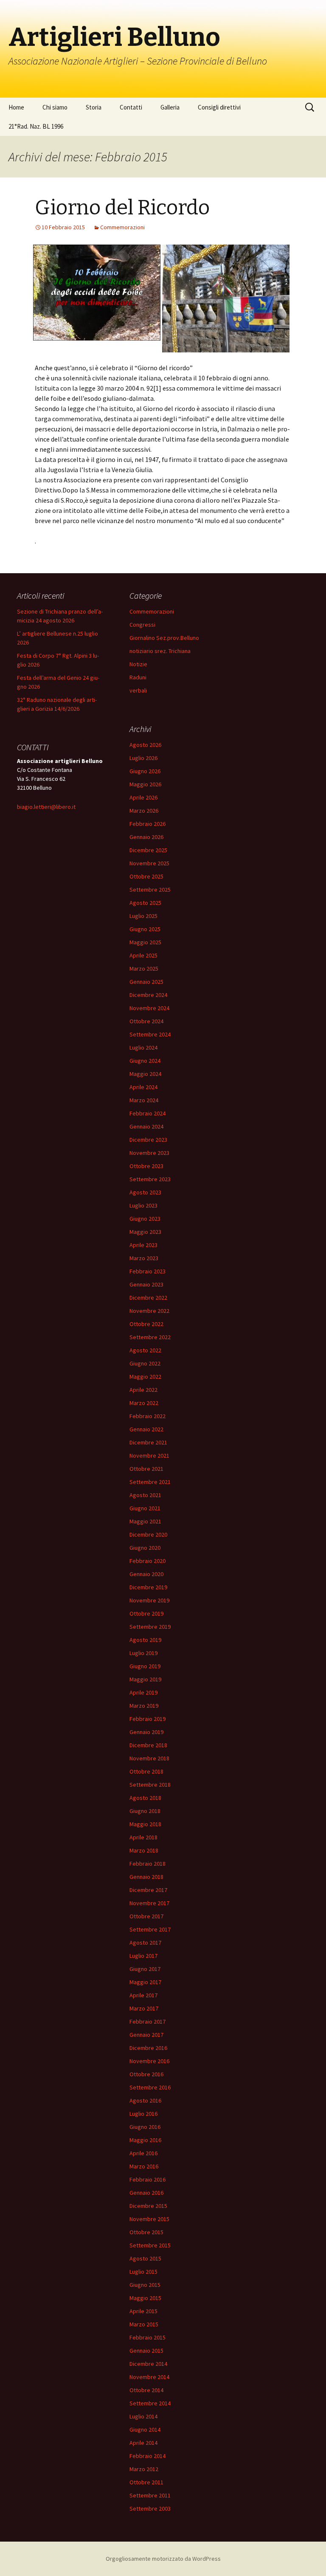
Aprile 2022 (143, 1390)
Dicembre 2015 (148, 2206)
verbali (138, 690)
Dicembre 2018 (148, 1745)
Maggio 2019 (145, 1679)
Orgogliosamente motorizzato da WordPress (163, 2559)
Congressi (142, 625)
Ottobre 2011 (146, 2482)
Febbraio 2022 (148, 1416)
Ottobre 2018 (146, 1771)
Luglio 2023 (143, 1205)
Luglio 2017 (143, 1956)
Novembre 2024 (149, 1008)
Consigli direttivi (219, 107)
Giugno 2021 (145, 1508)
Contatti (131, 107)
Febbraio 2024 (148, 1113)
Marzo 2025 (144, 968)
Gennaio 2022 (146, 1429)
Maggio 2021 (145, 1521)
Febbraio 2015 (148, 2337)
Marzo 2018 (144, 1850)
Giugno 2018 (145, 1811)
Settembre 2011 (150, 2495)
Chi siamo (55, 107)
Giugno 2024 (145, 1061)
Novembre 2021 (149, 1456)
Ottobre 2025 (146, 876)
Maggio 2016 (145, 2140)
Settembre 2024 (150, 1034)
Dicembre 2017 (148, 1890)
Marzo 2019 (144, 1706)
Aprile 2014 (143, 2443)
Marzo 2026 (144, 811)
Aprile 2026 (143, 797)
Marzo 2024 (144, 1100)
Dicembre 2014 (148, 2364)
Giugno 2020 (145, 1548)
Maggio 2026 (145, 784)
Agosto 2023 (145, 1192)
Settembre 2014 (150, 2403)
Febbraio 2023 (148, 1271)
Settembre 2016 (150, 2087)
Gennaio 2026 (146, 837)
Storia (94, 107)
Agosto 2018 (145, 1798)
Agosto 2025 (145, 903)
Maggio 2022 (145, 1377)
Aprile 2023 (143, 1245)
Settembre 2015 (150, 2245)
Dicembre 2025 (148, 850)
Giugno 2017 (145, 1969)
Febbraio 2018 (148, 1864)
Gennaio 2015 (146, 2351)
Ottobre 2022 (146, 1324)
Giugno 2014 (145, 2430)
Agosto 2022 (145, 1350)
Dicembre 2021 (148, 1442)
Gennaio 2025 (146, 982)
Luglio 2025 (143, 916)
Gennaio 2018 (146, 1877)
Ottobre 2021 (146, 1469)
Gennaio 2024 (146, 1126)
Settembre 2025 (150, 890)
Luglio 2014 (143, 2416)
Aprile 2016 (143, 2153)
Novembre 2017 (149, 1903)
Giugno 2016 (145, 2127)
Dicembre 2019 (148, 1587)
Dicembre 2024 (148, 995)
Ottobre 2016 (146, 2074)
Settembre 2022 (150, 1337)
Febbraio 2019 (148, 1719)
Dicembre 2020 (148, 1534)
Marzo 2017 (144, 2008)
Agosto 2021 (145, 1495)
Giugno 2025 (145, 929)
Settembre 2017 (150, 1929)
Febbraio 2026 (148, 824)
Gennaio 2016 (146, 2193)
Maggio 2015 (145, 2298)
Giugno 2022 (145, 1363)
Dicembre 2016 (148, 2048)
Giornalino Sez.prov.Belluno (164, 638)
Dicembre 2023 (148, 1140)
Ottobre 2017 (146, 1916)
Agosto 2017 (145, 1943)
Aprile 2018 (143, 1837)
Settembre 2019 (150, 1627)
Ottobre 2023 (146, 1166)
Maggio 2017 (145, 1982)
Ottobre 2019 (146, 1613)
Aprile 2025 (143, 955)
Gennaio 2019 (146, 1732)
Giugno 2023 (145, 1219)
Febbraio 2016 (148, 2179)
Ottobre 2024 (146, 1021)
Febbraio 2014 (148, 2456)
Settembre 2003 (150, 2508)
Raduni (138, 677)
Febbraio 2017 (148, 2021)
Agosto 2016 (145, 2100)
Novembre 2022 (149, 1311)
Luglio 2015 (143, 2272)
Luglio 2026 (143, 758)
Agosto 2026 (145, 745)
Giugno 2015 (145, 2285)
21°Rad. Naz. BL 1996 (36, 126)
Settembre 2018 (150, 1785)
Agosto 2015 (145, 2258)
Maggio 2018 (145, 1824)
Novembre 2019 (149, 1600)
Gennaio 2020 (146, 1574)
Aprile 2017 (143, 1995)
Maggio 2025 (145, 942)
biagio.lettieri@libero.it (46, 807)
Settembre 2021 (150, 1482)
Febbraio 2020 (148, 1561)
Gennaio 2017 (146, 2035)
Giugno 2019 (145, 1666)
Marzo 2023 (144, 1258)
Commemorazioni (122, 227)
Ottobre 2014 (146, 2390)
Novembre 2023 (149, 1153)
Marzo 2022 (144, 1403)
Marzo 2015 (144, 2324)
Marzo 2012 (144, 2469)
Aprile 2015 (143, 2311)
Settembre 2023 (150, 1179)
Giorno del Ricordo (122, 208)
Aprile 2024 (143, 1087)
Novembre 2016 (149, 2061)
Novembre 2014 (149, 2377)
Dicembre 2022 (148, 1298)
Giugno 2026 (145, 771)
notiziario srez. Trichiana (160, 651)
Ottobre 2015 (146, 2232)
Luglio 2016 (143, 2114)
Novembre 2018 (149, 1758)
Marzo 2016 (144, 2166)
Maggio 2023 (145, 1232)
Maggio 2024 (145, 1074)
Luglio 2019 (143, 1653)
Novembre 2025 (149, 863)
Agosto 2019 (145, 1640)
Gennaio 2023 (146, 1284)
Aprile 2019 (143, 1692)
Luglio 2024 (143, 1047)
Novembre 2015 (149, 2219)
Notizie (138, 664)
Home (16, 107)
